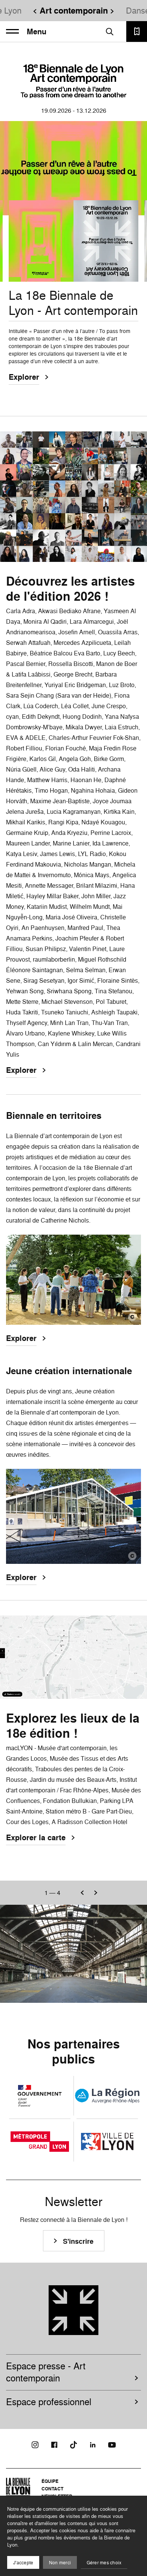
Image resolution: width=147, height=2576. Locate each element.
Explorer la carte (36, 1838)
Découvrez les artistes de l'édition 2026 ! (70, 589)
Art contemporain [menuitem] (74, 11)
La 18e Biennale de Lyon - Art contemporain (73, 303)
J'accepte (23, 2563)
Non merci (60, 2563)
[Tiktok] (73, 2445)
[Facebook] (54, 2445)
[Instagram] (35, 2445)
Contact (52, 2489)
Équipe (50, 2481)
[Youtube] (112, 2445)
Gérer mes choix (104, 2563)
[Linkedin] (93, 2445)
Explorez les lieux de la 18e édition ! (73, 1726)
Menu (37, 32)
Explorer (24, 377)
